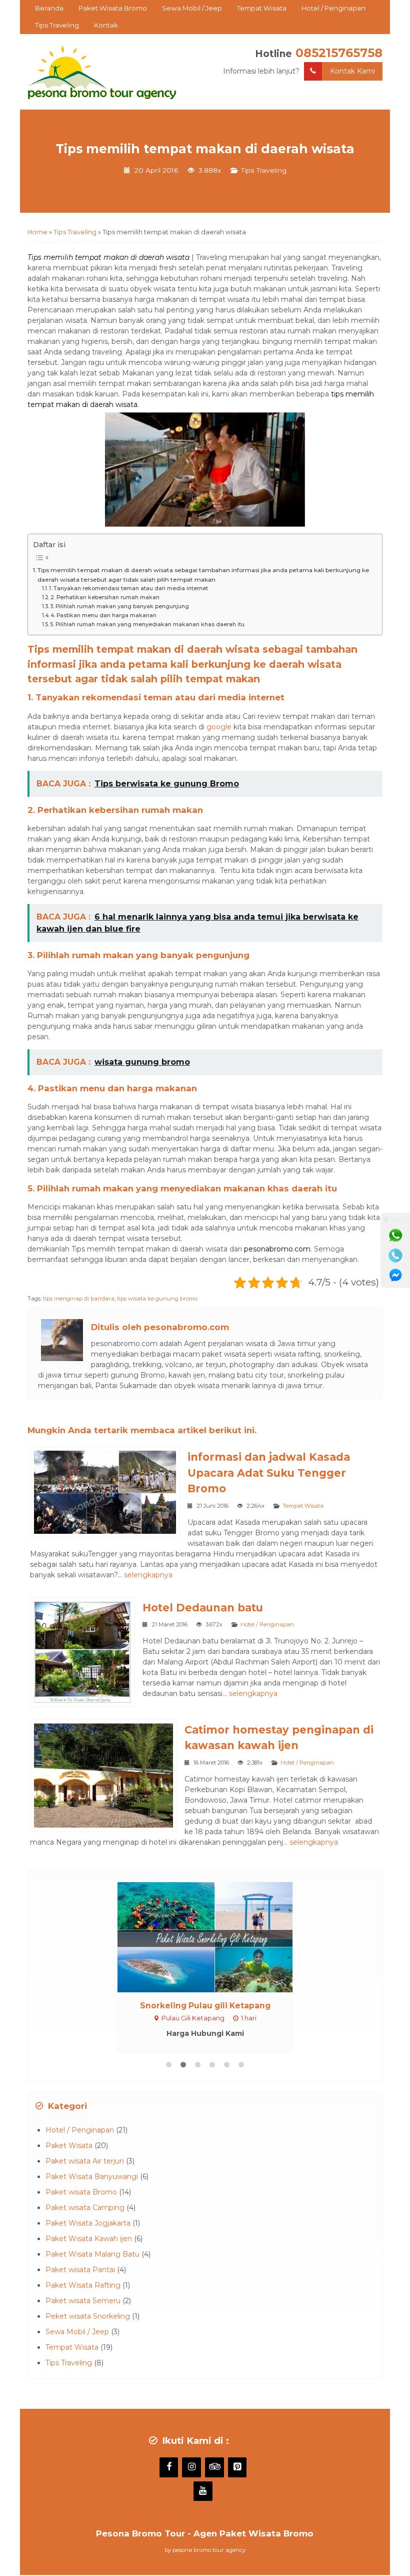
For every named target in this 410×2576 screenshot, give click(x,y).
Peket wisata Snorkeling (88, 2316)
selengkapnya (148, 1575)
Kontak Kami (352, 71)
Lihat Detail (214, 1936)
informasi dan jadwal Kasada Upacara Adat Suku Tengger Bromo (269, 1473)
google (219, 727)
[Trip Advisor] (214, 2467)
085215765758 (339, 53)
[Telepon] (395, 1255)
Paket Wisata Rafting (83, 2285)
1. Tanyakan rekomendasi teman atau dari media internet (128, 588)
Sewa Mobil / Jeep (192, 8)
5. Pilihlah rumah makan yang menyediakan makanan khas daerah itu (147, 624)
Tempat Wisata (262, 8)
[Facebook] (169, 2467)
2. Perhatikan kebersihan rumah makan (105, 597)
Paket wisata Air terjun (85, 2161)
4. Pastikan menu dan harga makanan (103, 615)
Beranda (49, 8)
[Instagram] (191, 2467)
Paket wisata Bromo (81, 2192)
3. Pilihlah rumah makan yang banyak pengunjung (119, 606)
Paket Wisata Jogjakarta (88, 2223)
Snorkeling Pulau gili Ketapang (205, 2006)
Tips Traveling (57, 25)
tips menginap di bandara (79, 1299)
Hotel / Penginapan (333, 8)
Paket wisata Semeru (83, 2301)
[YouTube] (203, 2491)
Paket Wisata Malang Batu (92, 2254)
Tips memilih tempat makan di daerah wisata (205, 149)
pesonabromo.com (277, 1249)
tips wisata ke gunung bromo (157, 1299)
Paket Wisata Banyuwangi (92, 2177)
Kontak (106, 25)
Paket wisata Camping (85, 2208)
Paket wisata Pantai (80, 2270)
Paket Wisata (69, 2145)
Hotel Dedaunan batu (203, 1608)
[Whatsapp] (395, 1235)
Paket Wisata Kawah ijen (89, 2239)
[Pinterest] (237, 2467)
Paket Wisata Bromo (113, 8)
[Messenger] (395, 1275)
